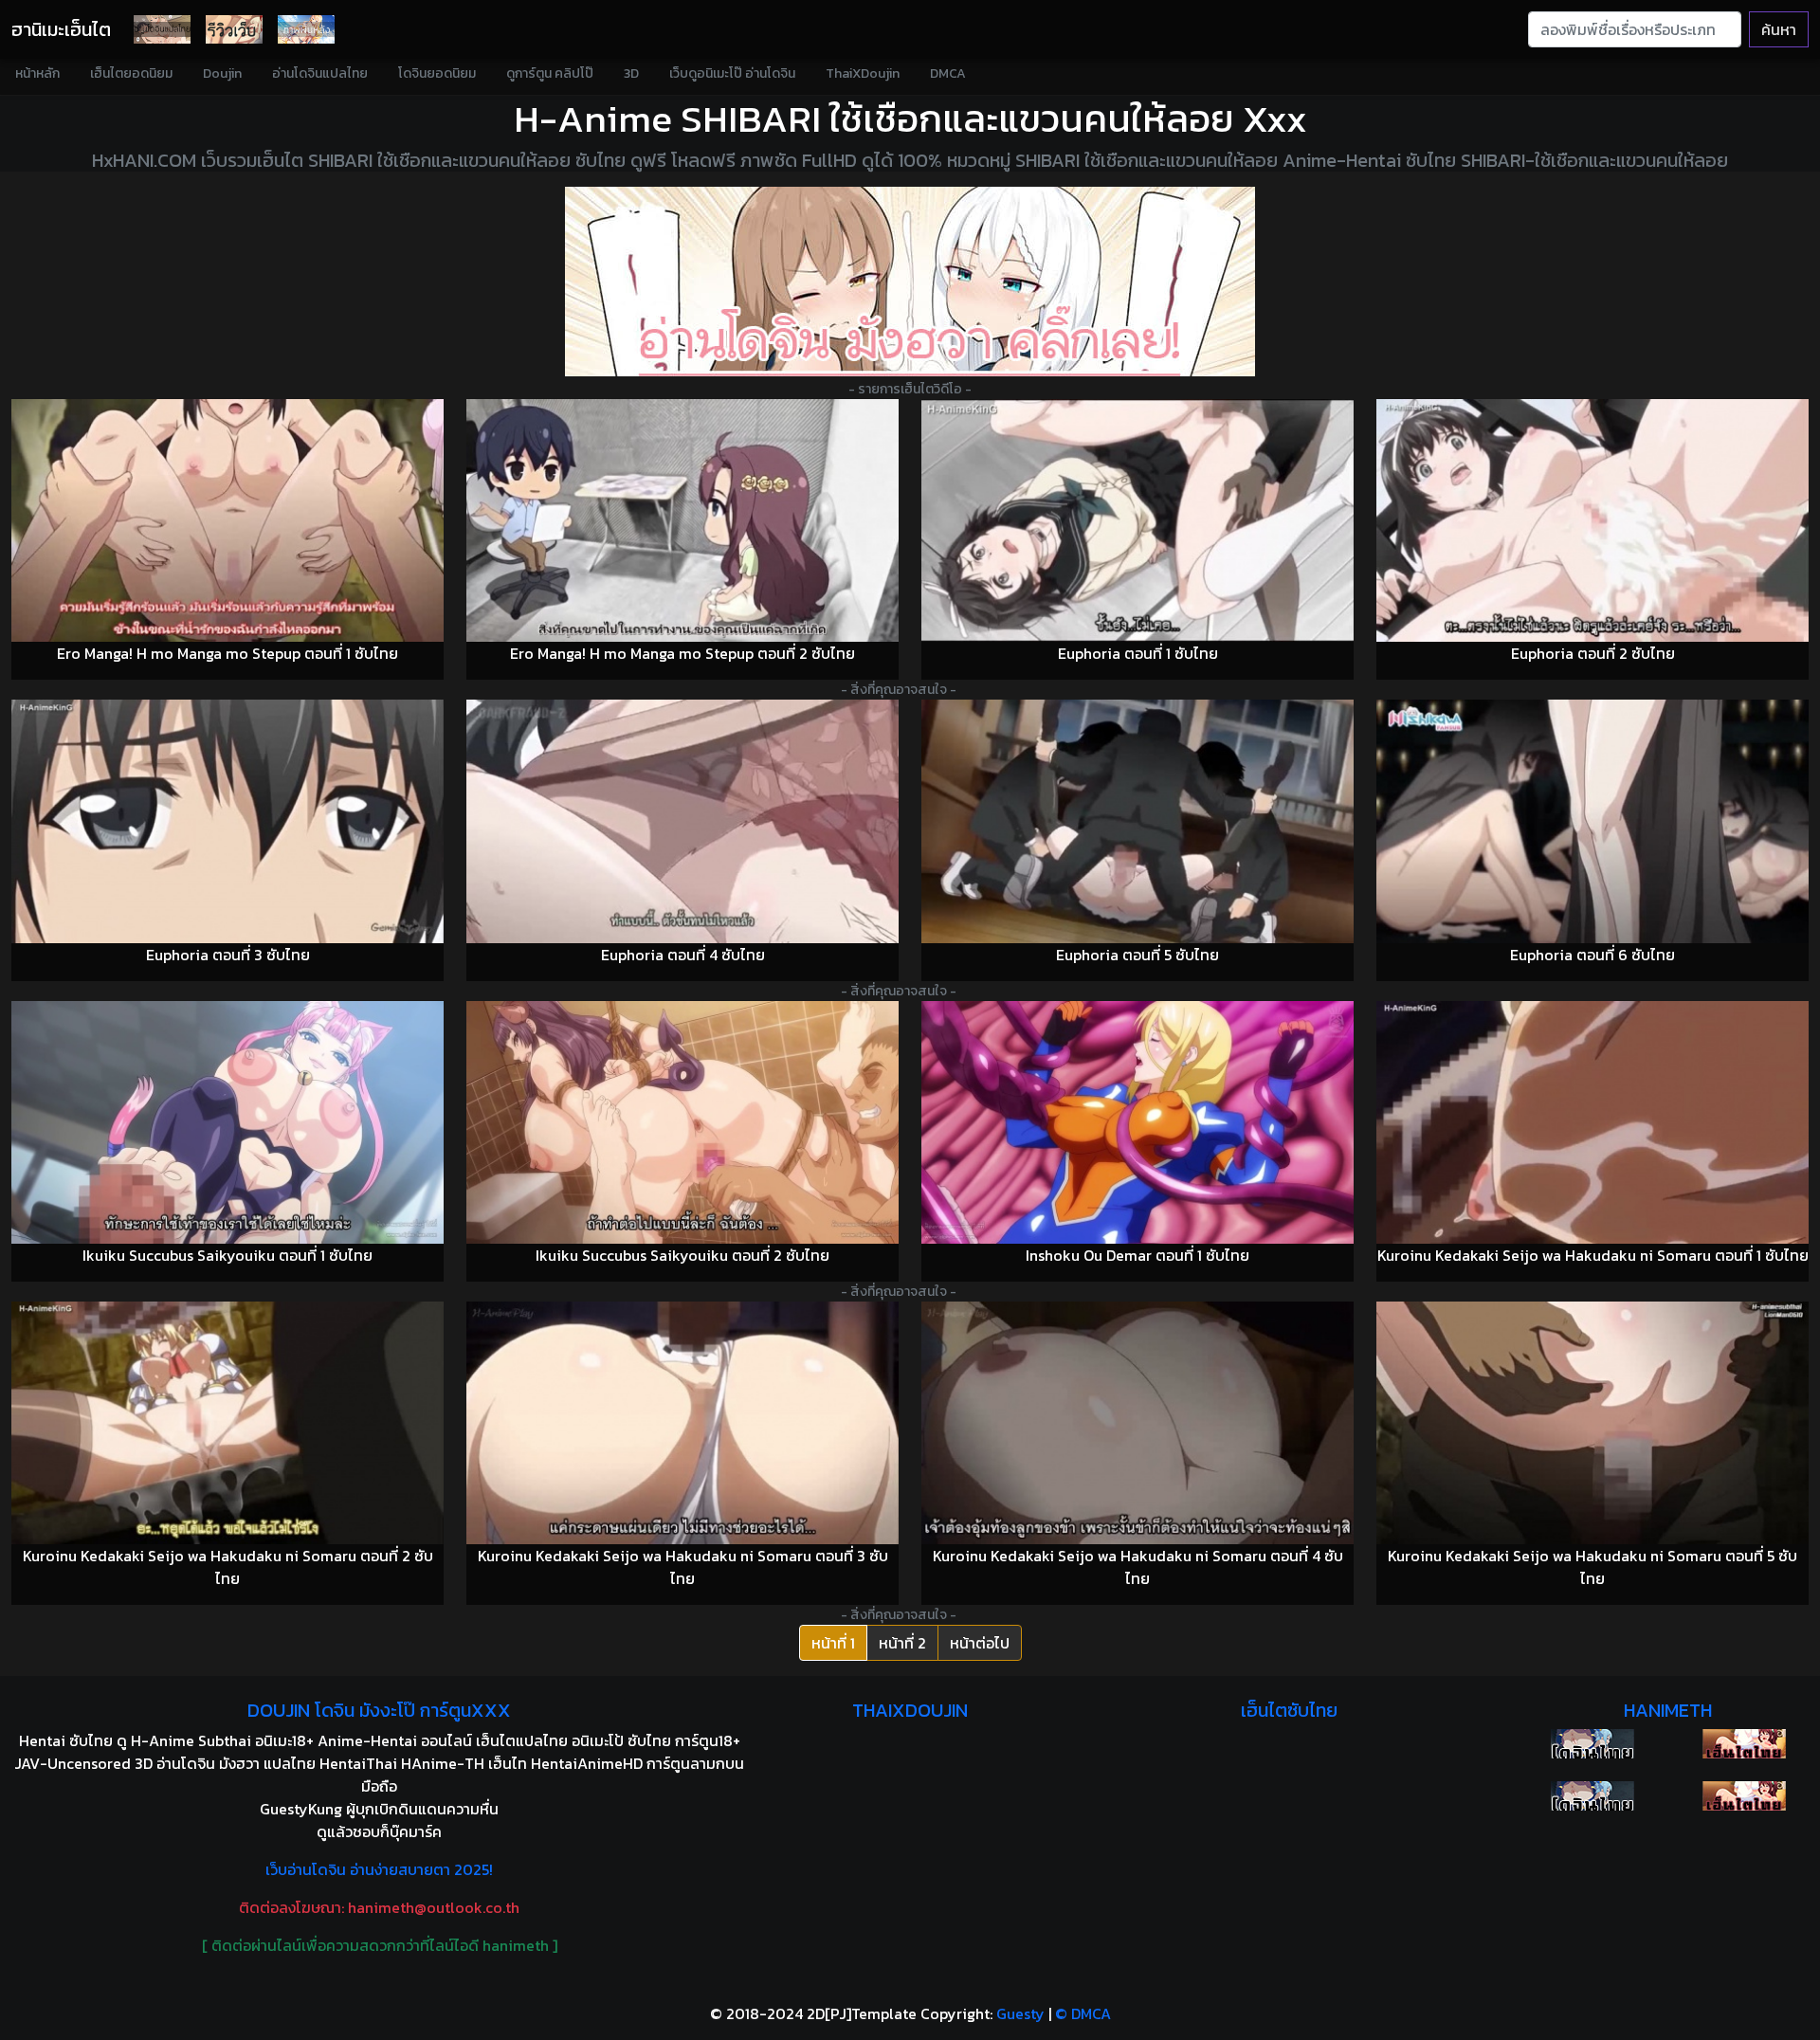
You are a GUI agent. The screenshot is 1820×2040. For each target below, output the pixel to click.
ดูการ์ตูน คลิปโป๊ (550, 73)
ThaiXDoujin (863, 73)
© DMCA (1083, 2013)
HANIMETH (1668, 1710)
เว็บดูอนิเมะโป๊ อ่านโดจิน (732, 73)
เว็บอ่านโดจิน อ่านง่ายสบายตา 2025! (379, 1869)
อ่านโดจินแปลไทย (320, 73)
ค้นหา (1779, 29)
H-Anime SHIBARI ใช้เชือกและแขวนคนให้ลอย (874, 118)
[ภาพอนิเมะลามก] (306, 29)
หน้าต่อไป (980, 1643)
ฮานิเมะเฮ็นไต (61, 29)
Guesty (1020, 2013)
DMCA (948, 73)
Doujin (222, 73)
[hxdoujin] (1592, 1796)
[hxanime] (1744, 1796)
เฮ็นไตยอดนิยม (131, 73)
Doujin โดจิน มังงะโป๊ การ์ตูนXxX (379, 1710)
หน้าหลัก (37, 73)
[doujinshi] (234, 29)
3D (631, 73)
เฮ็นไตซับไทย (1289, 1710)
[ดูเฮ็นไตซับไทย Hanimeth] (1744, 1744)
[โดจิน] (162, 29)
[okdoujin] (1592, 1744)
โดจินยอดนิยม (437, 73)
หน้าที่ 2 (902, 1643)
